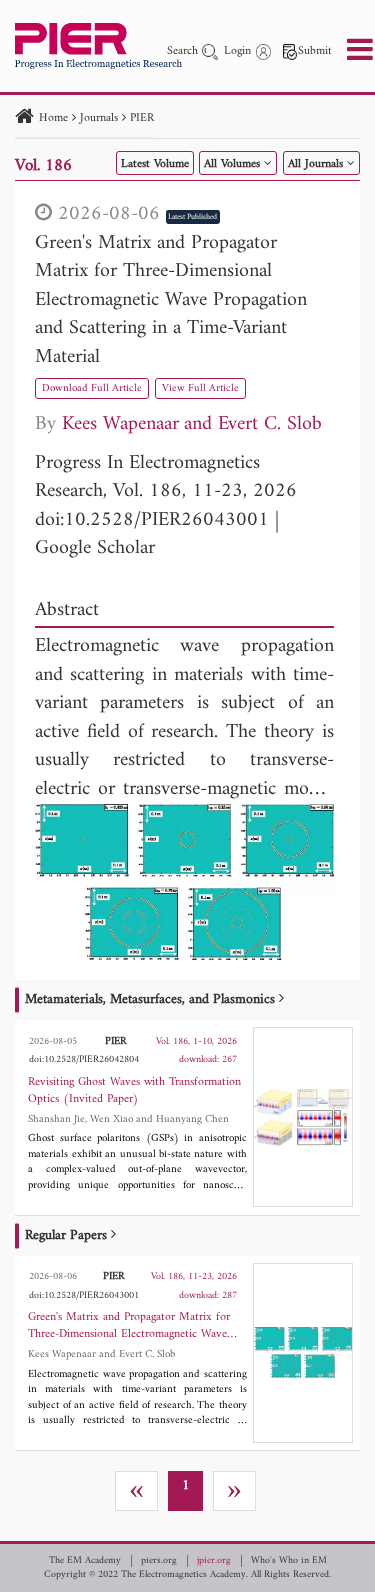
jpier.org (214, 1561)
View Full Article (200, 388)
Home (53, 118)
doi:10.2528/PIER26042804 (84, 1059)
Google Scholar (95, 548)
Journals (99, 118)
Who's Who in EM (289, 1561)
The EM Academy (85, 1561)
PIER (142, 118)
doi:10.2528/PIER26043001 (152, 520)
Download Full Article (92, 388)
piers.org (159, 1561)
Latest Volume (155, 164)
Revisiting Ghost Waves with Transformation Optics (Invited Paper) (134, 1091)
